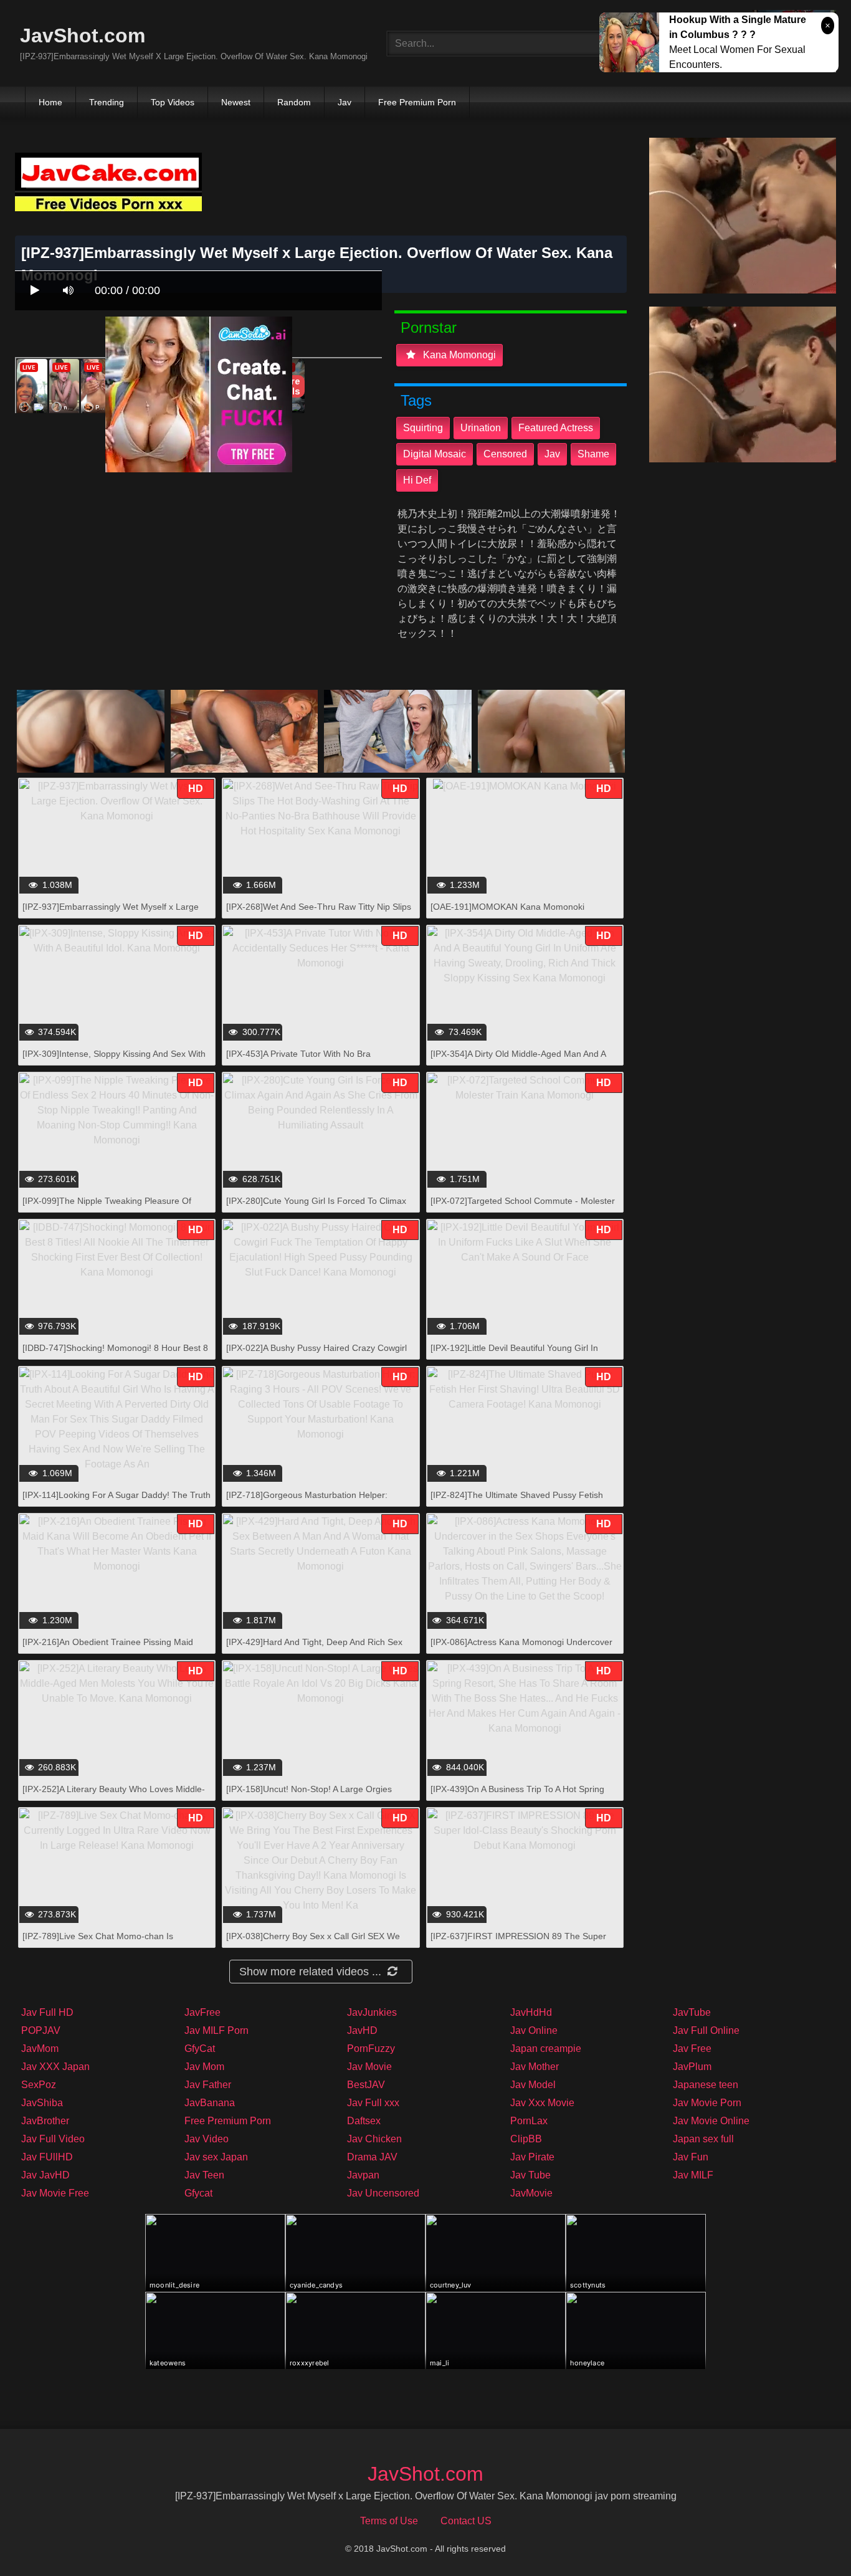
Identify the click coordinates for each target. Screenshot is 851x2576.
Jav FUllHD (47, 2157)
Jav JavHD (45, 2175)
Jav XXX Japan (55, 2067)
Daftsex (364, 2121)
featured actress (556, 428)
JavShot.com (83, 36)
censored (505, 454)
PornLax (529, 2121)
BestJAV (366, 2085)
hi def (417, 480)
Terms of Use (389, 2521)
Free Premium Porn (417, 102)
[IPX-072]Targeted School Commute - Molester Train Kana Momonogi (523, 1207)
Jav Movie (369, 2067)
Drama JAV (372, 2157)
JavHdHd (531, 2012)
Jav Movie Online (711, 2121)
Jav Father (208, 2085)
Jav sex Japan (216, 2157)
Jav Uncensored (383, 2193)
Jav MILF (693, 2175)
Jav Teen (204, 2175)
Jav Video (207, 2139)
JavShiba (42, 2103)
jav (552, 454)
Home (50, 102)
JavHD (362, 2030)
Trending (107, 102)
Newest (236, 102)
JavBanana (210, 2103)
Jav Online (534, 2030)
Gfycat (198, 2193)
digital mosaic (435, 454)
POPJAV (41, 2030)
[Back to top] (809, 2539)
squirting (423, 428)
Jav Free (692, 2049)
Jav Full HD (47, 2012)
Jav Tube (530, 2175)
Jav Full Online (706, 2030)
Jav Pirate (532, 2157)
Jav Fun (691, 2157)
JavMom (40, 2049)
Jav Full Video (53, 2139)
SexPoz (39, 2085)
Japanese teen (706, 2085)
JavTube (692, 2012)
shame (593, 454)
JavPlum (692, 2067)
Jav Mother (535, 2067)
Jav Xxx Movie (542, 2103)
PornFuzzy (371, 2049)
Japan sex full (703, 2139)
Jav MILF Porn (216, 2030)
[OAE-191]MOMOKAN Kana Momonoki (507, 907)
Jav (345, 102)
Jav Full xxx (373, 2103)
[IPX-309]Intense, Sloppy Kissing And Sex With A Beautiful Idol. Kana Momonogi (114, 1060)
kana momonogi (458, 355)
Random (294, 102)
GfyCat (200, 2049)
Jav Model (533, 2085)
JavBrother (45, 2121)
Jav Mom (204, 2067)
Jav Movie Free (55, 2193)
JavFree (202, 2012)
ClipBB (526, 2139)
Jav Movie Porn (707, 2103)
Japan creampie (546, 2049)
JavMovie (531, 2193)
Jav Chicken (374, 2139)
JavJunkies (372, 2012)
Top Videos (173, 102)
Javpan (363, 2175)
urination (481, 428)
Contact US (466, 2521)
